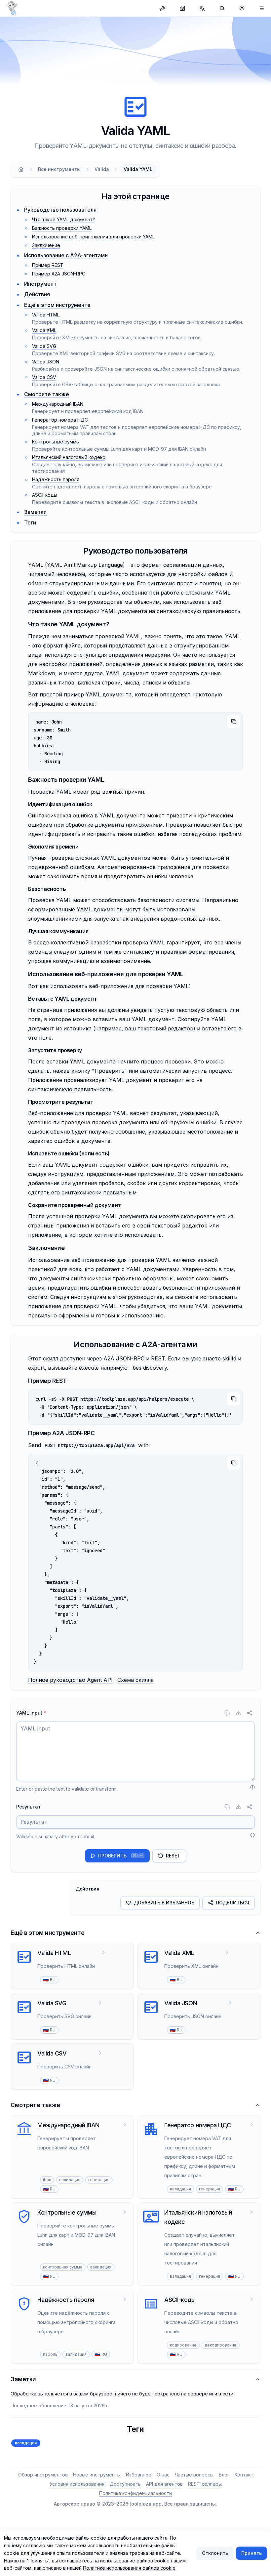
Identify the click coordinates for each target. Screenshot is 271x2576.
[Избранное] (262, 8)
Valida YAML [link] (138, 169)
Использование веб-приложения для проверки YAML (93, 237)
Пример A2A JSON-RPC (59, 274)
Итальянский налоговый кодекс (69, 457)
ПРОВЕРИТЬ (120, 1856)
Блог (224, 2475)
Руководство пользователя (60, 210)
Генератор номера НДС (60, 420)
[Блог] (182, 8)
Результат (28, 1807)
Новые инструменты (97, 2475)
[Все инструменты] (163, 8)
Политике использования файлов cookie (129, 2568)
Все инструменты (59, 169)
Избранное (139, 2475)
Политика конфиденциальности (135, 2493)
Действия (37, 294)
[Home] (21, 169)
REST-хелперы (205, 2484)
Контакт (244, 2475)
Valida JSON (46, 362)
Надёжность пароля (56, 479)
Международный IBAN (58, 404)
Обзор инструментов (43, 2475)
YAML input (31, 1713)
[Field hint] (252, 1787)
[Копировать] (234, 722)
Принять (252, 2553)
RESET (173, 1856)
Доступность (125, 2484)
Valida (102, 169)
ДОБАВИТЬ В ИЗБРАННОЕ (164, 1903)
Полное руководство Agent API (70, 1680)
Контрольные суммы (56, 442)
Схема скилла (135, 1680)
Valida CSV (44, 377)
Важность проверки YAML (62, 228)
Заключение (46, 245)
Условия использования (77, 2484)
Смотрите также (47, 394)
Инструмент (40, 284)
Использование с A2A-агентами (66, 255)
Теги (30, 522)
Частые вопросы (194, 2475)
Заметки (35, 512)
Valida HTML (46, 315)
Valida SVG (44, 346)
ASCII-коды (45, 495)
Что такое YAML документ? (64, 219)
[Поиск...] (222, 8)
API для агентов (164, 2484)
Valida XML (44, 330)
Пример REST (48, 265)
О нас (163, 2475)
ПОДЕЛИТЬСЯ (232, 1903)
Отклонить (215, 2553)
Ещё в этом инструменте (57, 305)
